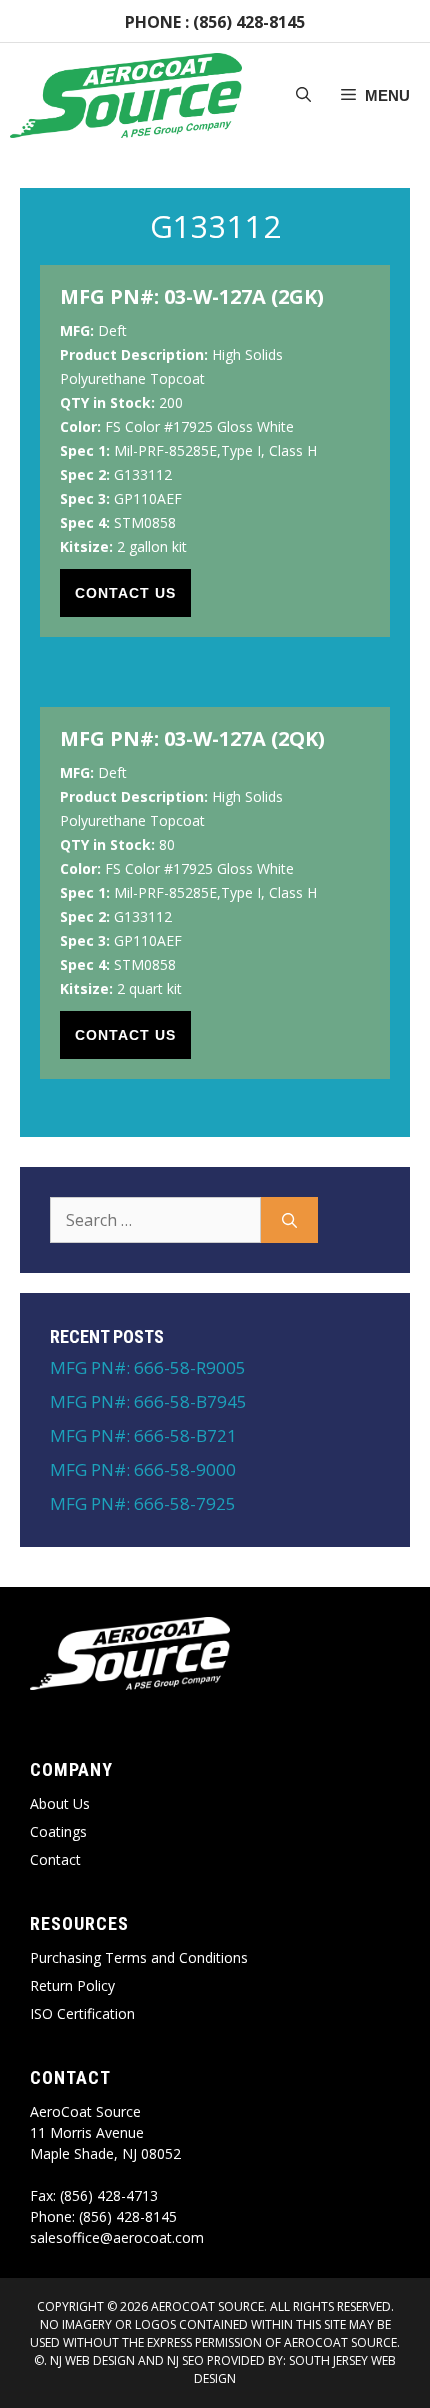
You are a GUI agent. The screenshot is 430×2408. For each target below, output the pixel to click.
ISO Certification (82, 2013)
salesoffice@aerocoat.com (117, 2237)
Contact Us (125, 593)
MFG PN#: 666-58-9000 (143, 1469)
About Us (60, 1803)
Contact (55, 1859)
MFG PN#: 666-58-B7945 (148, 1401)
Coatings (58, 1831)
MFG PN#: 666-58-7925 (143, 1503)
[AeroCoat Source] (126, 95)
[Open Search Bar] (303, 96)
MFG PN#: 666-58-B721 (143, 1435)
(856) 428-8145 (249, 22)
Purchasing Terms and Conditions (139, 1957)
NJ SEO (185, 2360)
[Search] (289, 1220)
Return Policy (72, 1985)
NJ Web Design (91, 2360)
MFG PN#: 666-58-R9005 (148, 1367)
